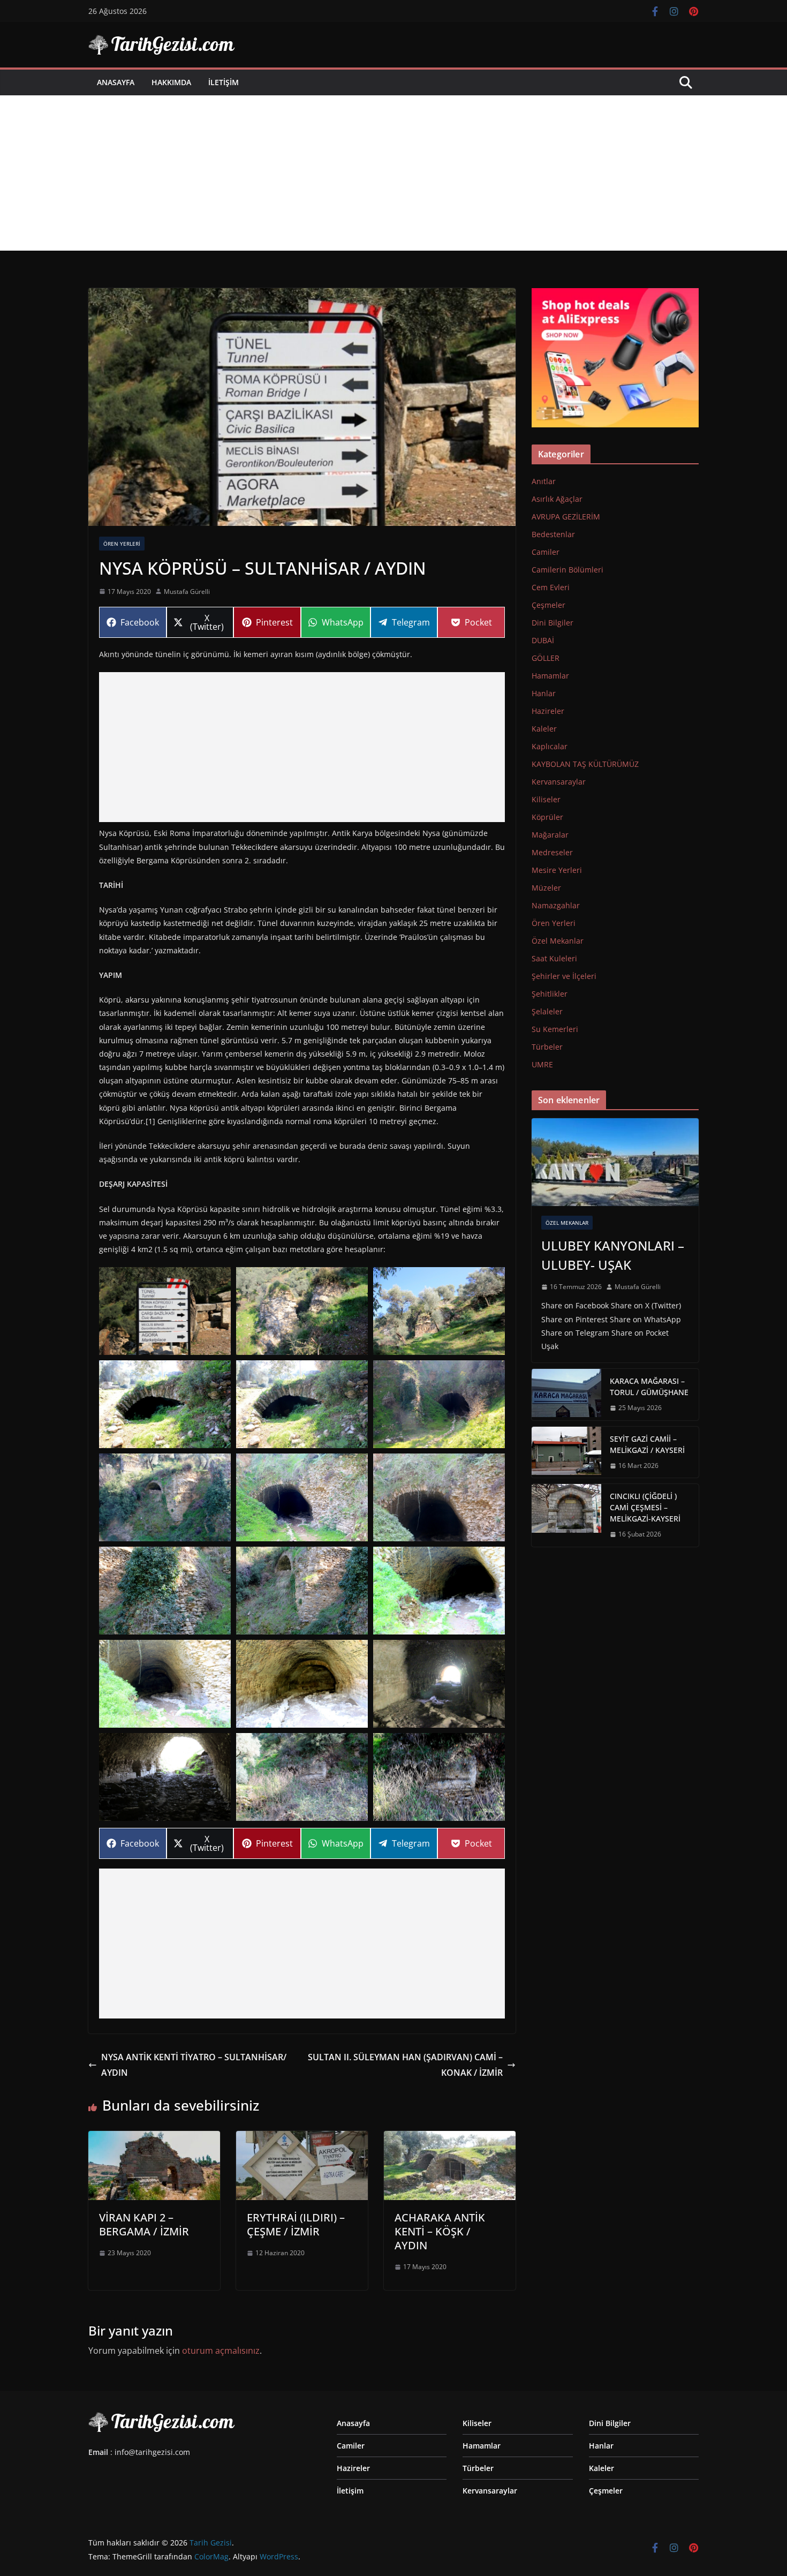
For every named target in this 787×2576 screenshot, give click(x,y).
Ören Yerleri (122, 544)
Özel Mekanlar (558, 941)
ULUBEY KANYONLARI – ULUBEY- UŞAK (613, 1255)
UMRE (542, 1064)
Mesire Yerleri (557, 870)
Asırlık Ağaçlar (557, 499)
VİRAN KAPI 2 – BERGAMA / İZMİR (144, 2224)
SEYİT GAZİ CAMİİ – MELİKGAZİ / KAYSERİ (647, 1444)
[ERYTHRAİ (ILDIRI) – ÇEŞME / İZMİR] (302, 2138)
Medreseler (552, 852)
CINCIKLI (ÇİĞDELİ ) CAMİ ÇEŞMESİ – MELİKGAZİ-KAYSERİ (645, 1507)
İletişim (224, 82)
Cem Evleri (551, 587)
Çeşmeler (548, 605)
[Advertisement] (393, 176)
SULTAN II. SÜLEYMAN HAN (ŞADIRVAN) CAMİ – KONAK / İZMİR (405, 2065)
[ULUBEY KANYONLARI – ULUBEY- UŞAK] (615, 1162)
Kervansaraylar (559, 782)
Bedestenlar (553, 534)
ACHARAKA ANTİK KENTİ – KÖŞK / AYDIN (440, 2231)
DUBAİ (543, 640)
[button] (165, 1311)
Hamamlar (550, 676)
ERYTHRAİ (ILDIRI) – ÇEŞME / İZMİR (296, 2224)
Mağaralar (550, 835)
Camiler (546, 552)
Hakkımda (171, 82)
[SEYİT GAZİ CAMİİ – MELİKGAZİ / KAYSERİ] (566, 1452)
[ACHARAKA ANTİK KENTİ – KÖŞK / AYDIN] (450, 2138)
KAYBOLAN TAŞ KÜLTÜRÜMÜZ (585, 764)
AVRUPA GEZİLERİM (566, 517)
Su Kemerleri (555, 1029)
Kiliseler (546, 799)
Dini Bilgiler (553, 623)
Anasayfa (116, 82)
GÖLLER (546, 658)
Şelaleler (547, 1011)
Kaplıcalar (550, 746)
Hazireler (548, 711)
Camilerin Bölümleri (567, 570)
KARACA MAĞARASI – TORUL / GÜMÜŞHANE (649, 1387)
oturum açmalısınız (221, 2351)
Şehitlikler (550, 994)
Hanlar (544, 693)
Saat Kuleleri (554, 958)
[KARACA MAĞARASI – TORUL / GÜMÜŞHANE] (566, 1395)
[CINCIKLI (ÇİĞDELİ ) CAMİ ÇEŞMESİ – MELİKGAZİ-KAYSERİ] (566, 1515)
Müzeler (546, 888)
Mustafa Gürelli (187, 592)
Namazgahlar (556, 905)
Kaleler (544, 729)
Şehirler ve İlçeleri (564, 976)
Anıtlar (544, 481)
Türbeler (547, 1047)
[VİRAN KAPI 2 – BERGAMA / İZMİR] (154, 2138)
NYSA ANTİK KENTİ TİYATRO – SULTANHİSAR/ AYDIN (194, 2065)
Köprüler (547, 817)
